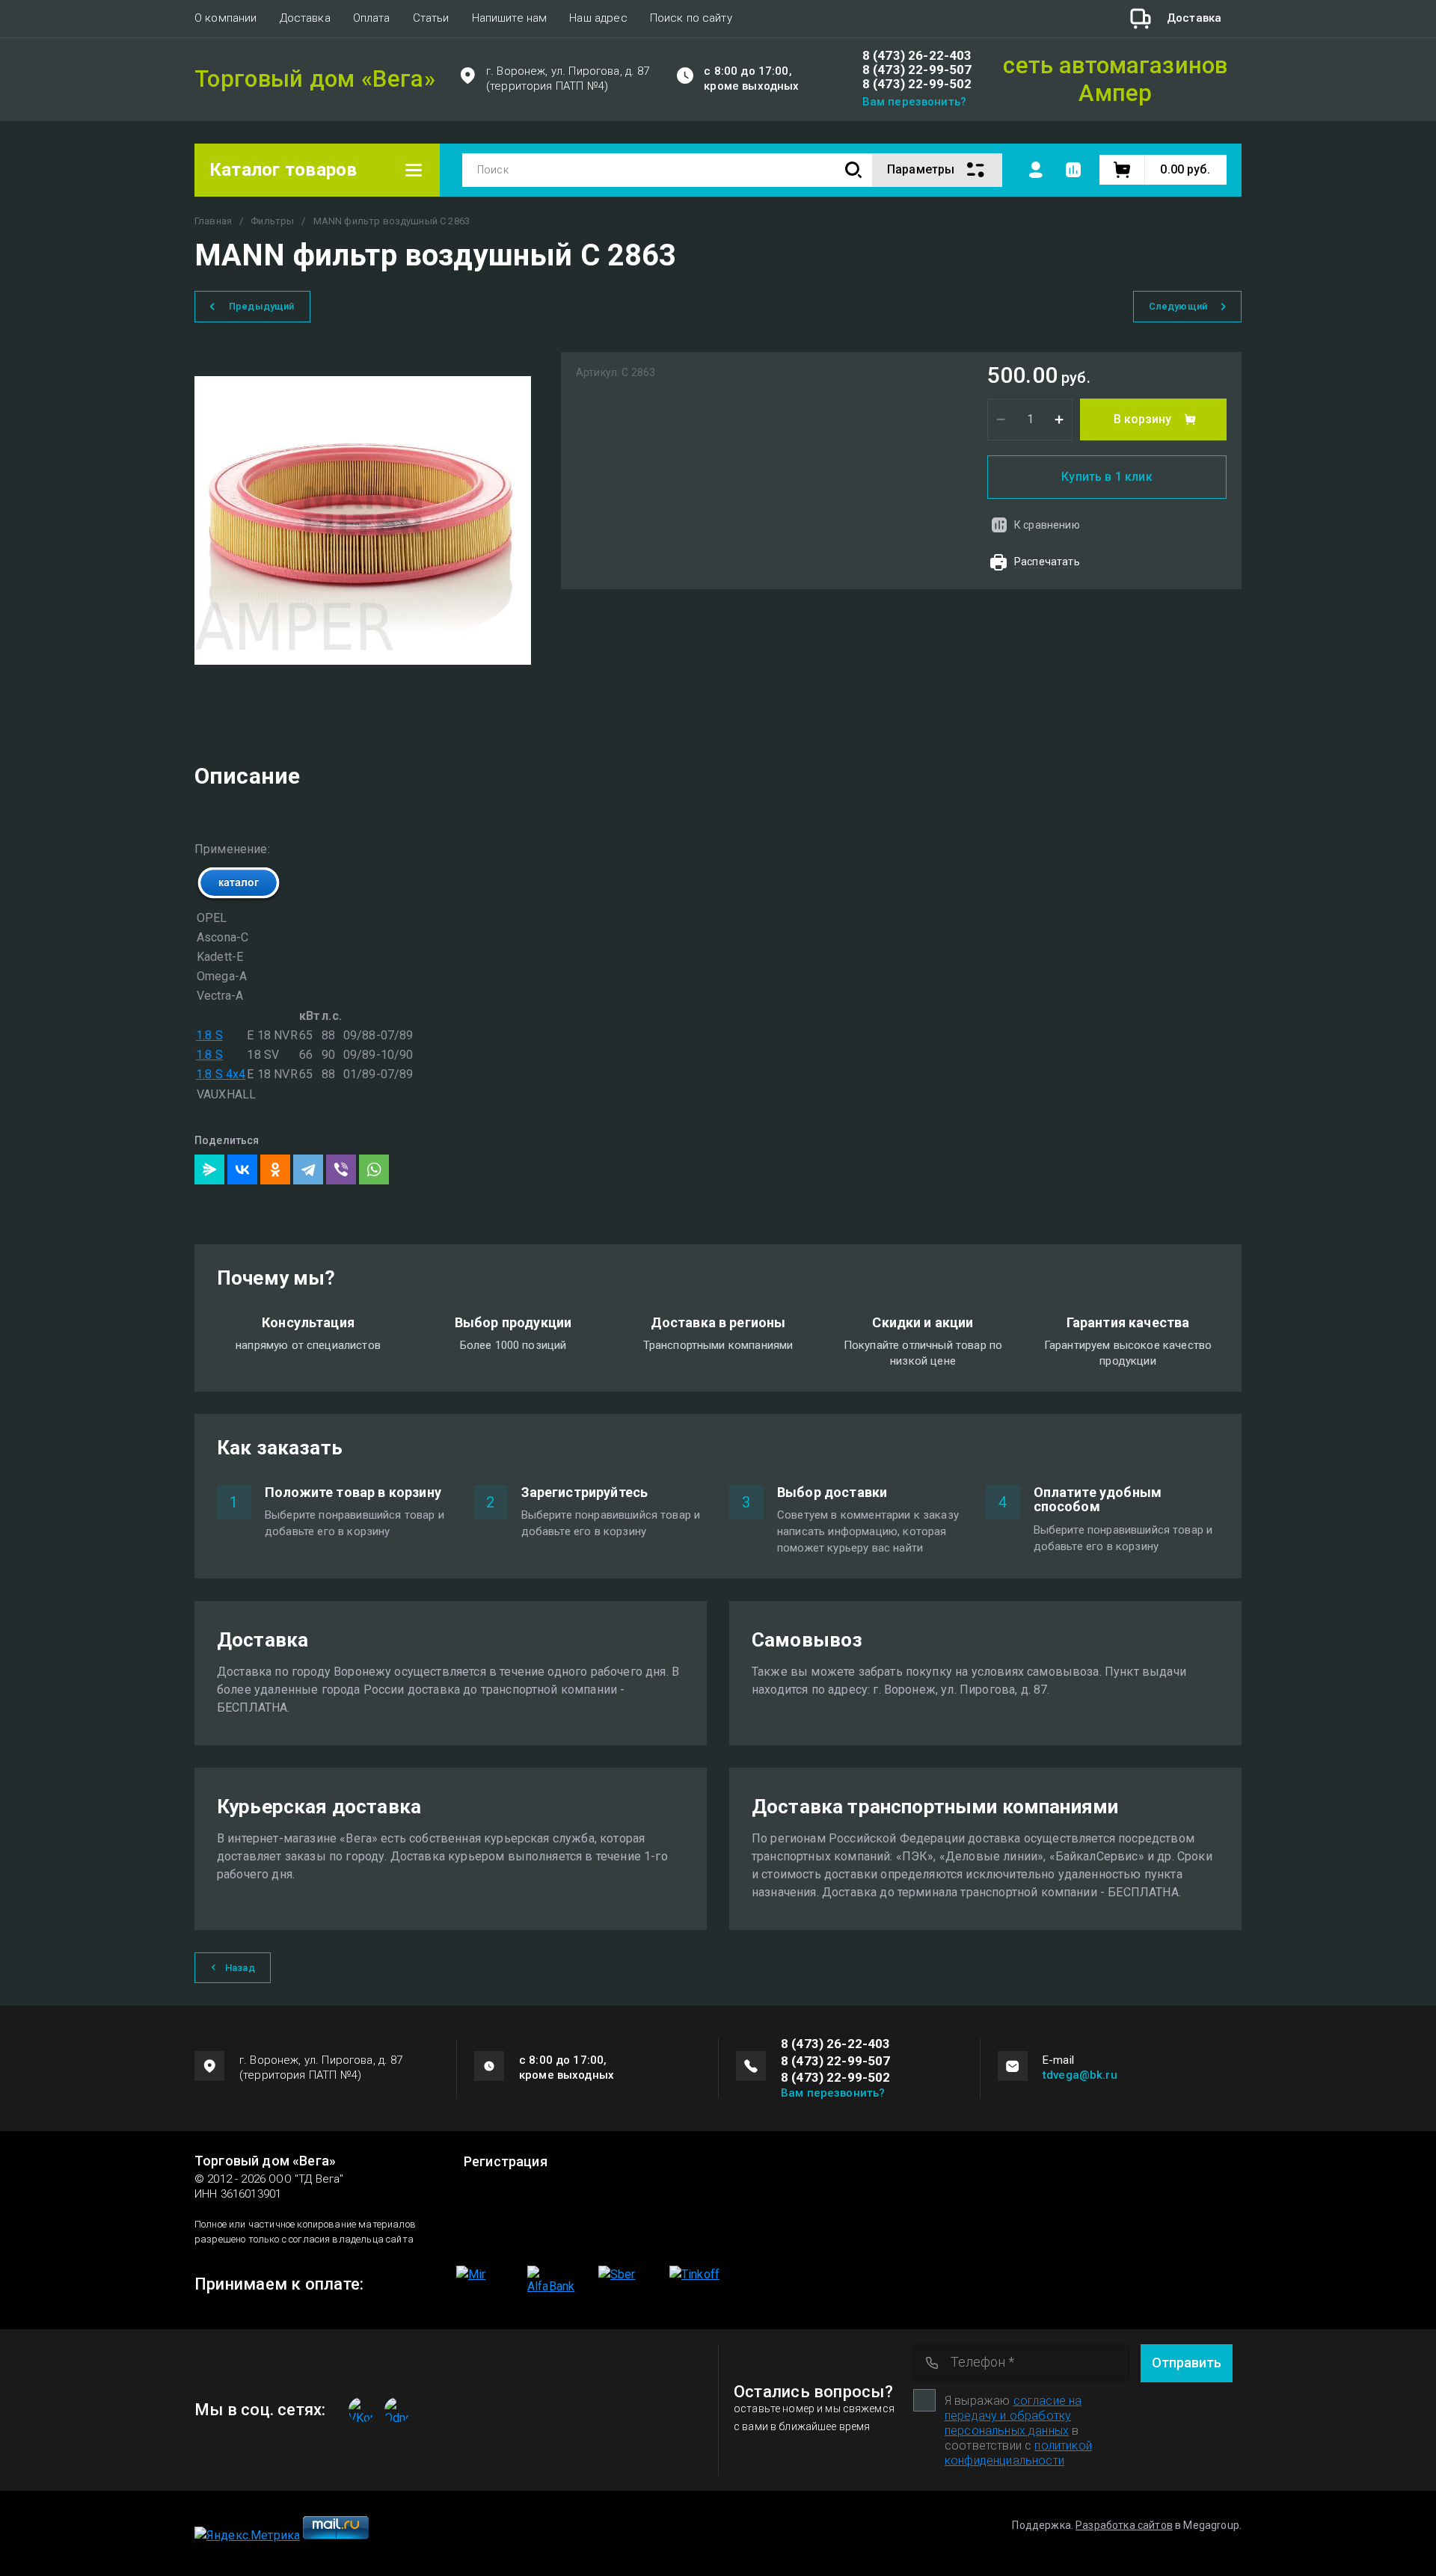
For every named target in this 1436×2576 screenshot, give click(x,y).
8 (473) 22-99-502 (917, 84)
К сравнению (1047, 525)
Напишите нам (510, 18)
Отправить (1187, 2363)
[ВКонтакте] (242, 1169)
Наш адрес (598, 18)
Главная (213, 221)
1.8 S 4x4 (221, 1074)
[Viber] (341, 1169)
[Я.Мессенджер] (209, 1169)
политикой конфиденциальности (1018, 2453)
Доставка (305, 18)
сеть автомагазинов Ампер (1115, 79)
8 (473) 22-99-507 (917, 70)
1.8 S (209, 1035)
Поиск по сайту (691, 18)
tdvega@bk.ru (1080, 2075)
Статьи (431, 18)
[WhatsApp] (374, 1169)
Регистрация (506, 2162)
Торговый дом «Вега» (315, 80)
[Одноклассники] (275, 1169)
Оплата (372, 18)
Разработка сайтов (1124, 2525)
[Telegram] (308, 1169)
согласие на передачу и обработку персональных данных (1013, 2416)
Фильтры (272, 221)
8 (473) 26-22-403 (917, 56)
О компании (226, 18)
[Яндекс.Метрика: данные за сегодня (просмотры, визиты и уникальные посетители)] (247, 2536)
